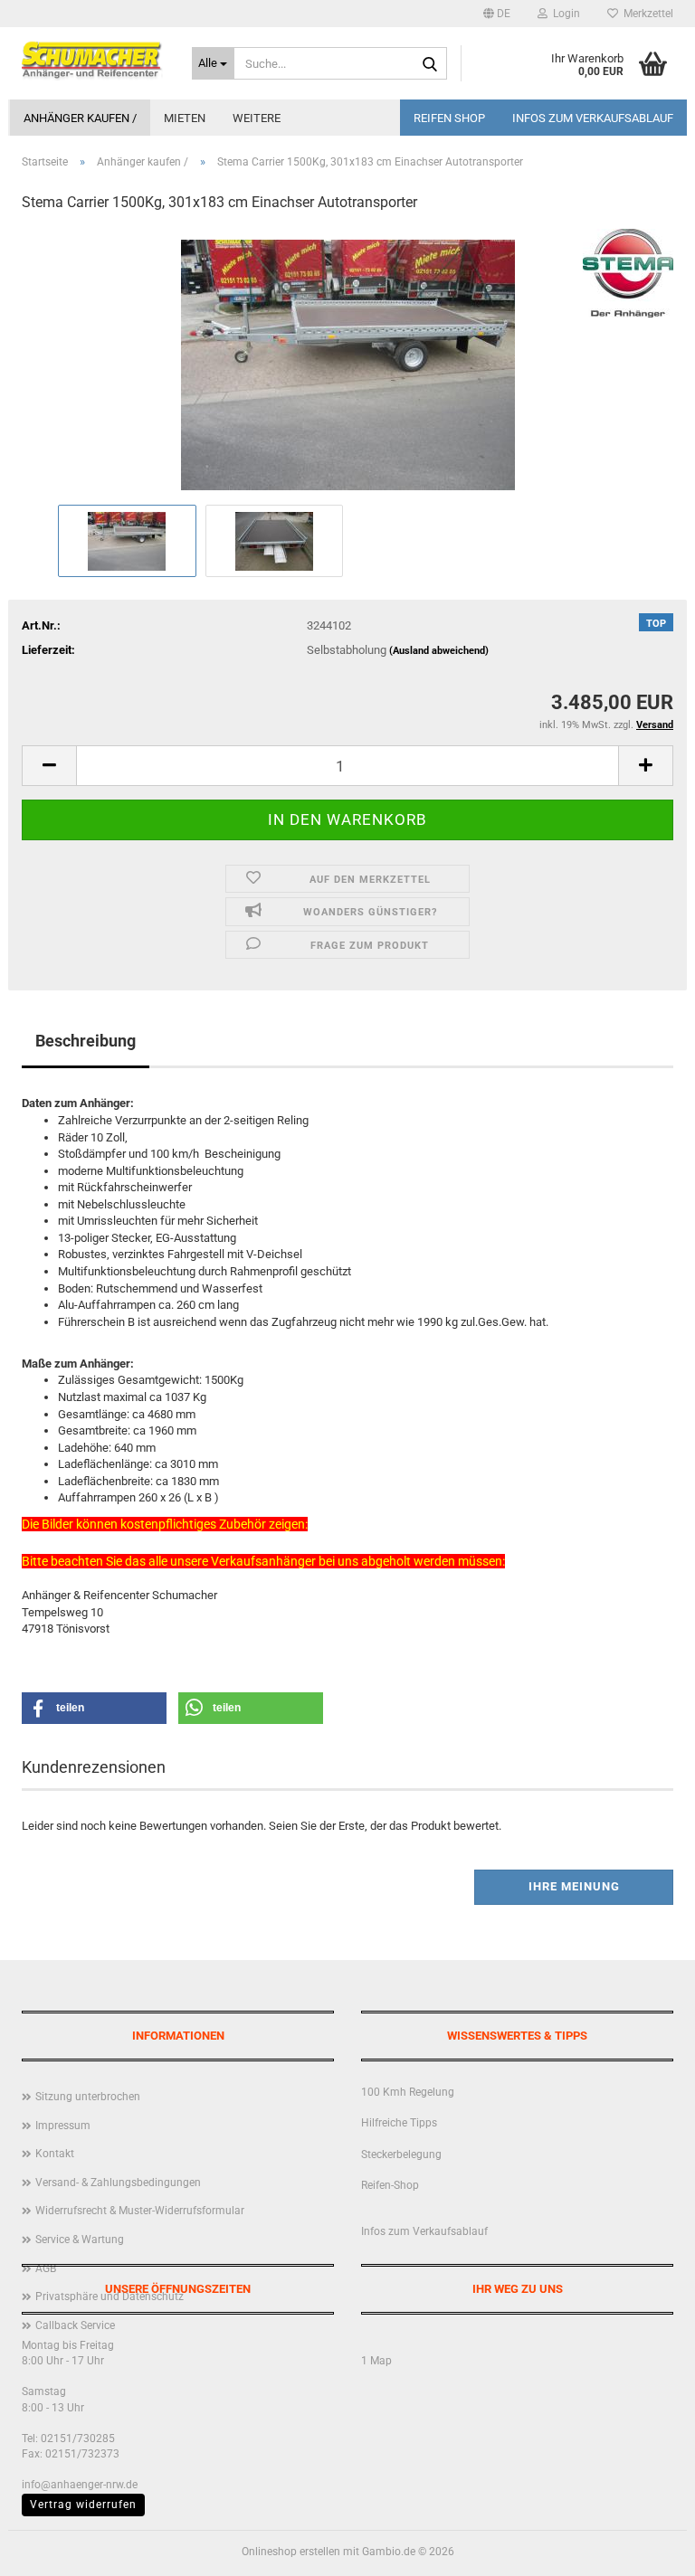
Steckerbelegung (401, 2155)
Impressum (63, 2126)
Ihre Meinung (574, 1886)
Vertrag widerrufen (83, 2505)
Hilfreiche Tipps (399, 2123)
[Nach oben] (645, 2549)
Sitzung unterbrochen (88, 2097)
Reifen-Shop (390, 2185)
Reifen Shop (449, 118)
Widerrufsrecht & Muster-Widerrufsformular (140, 2211)
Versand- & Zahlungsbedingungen (118, 2183)
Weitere (257, 118)
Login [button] (564, 14)
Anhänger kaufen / (80, 118)
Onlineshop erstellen (291, 2552)
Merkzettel (646, 14)
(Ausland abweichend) (439, 651)
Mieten (185, 118)
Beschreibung (86, 1041)
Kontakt (55, 2154)
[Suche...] (430, 64)
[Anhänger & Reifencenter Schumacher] (93, 59)
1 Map (376, 2361)
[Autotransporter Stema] (348, 364)
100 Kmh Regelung (408, 2092)
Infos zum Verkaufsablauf (593, 118)
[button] (497, 14)
